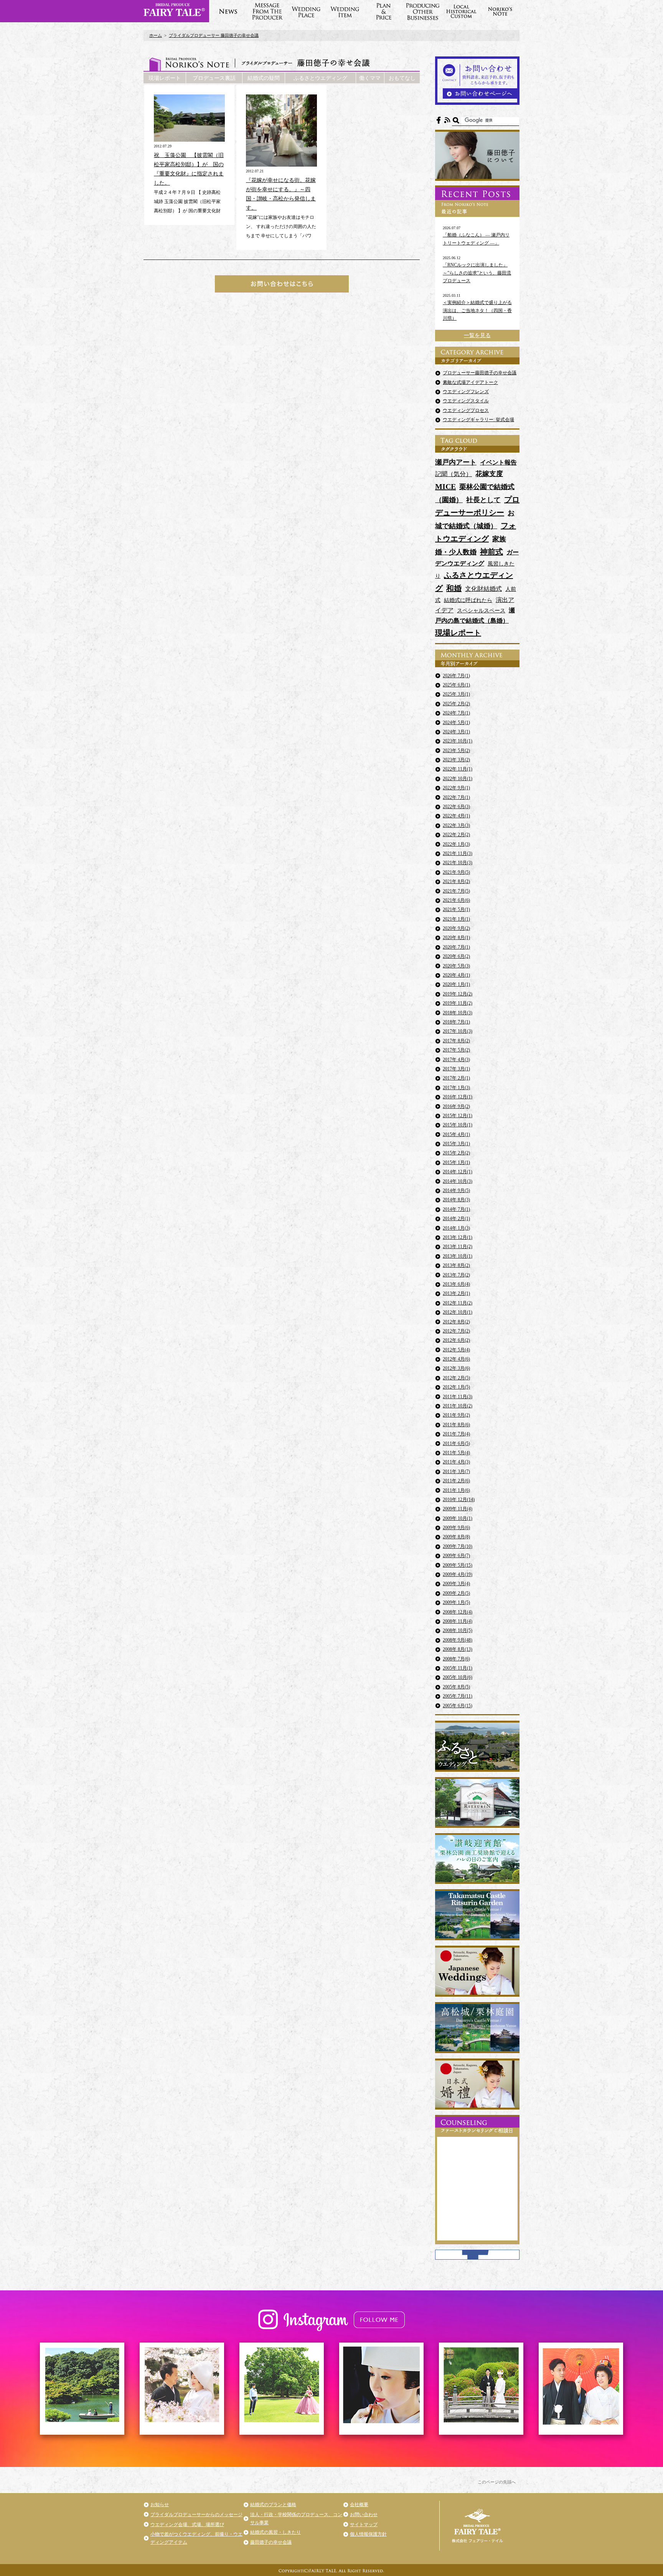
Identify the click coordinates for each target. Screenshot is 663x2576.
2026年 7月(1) (456, 676)
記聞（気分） (454, 474)
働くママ (370, 78)
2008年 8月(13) (458, 1649)
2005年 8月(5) (456, 1687)
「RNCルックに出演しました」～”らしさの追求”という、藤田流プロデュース (477, 273)
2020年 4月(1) (456, 975)
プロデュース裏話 (214, 78)
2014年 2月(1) (456, 1219)
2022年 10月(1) (458, 779)
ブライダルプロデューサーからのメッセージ (196, 2515)
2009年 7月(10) (458, 1546)
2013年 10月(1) (458, 1256)
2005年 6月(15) (458, 1706)
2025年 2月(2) (456, 704)
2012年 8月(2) (456, 1322)
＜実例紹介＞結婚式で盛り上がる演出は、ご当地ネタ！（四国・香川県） (477, 310)
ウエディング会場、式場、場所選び (187, 2525)
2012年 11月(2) (458, 1303)
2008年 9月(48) (458, 1640)
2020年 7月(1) (456, 947)
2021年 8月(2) (456, 881)
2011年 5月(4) (456, 1453)
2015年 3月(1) (456, 1144)
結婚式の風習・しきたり (275, 2532)
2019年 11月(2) (458, 1003)
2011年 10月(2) (458, 1406)
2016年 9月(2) (456, 1106)
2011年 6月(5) (456, 1443)
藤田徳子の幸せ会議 (271, 2542)
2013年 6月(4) (456, 1284)
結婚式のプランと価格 (273, 2505)
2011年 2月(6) (456, 1481)
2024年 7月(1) (456, 713)
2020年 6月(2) (456, 956)
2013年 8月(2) (456, 1265)
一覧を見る (477, 335)
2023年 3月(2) (456, 760)
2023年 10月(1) (458, 741)
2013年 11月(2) (458, 1247)
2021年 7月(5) (456, 891)
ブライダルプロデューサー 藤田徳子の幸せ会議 (214, 35)
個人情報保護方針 (368, 2534)
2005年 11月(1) (458, 1668)
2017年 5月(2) (456, 1050)
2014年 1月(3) (456, 1228)
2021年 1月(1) (456, 919)
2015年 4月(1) (456, 1134)
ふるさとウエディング (320, 78)
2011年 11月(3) (458, 1397)
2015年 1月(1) (456, 1162)
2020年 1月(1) (456, 984)
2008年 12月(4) (458, 1612)
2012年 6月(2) (456, 1340)
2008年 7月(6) (456, 1659)
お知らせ (160, 2505)
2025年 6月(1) (456, 685)
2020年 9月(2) (456, 928)
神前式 (491, 552)
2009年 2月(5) (456, 1593)
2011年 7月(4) (456, 1434)
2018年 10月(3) (458, 1013)
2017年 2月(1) (456, 1078)
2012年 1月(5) (456, 1387)
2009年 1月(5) (456, 1602)
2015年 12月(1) (458, 1116)
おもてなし (402, 78)
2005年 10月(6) (458, 1677)
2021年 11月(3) (458, 853)
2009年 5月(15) (458, 1565)
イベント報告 (498, 462)
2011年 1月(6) (456, 1490)
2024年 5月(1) (456, 723)
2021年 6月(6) (456, 900)
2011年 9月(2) (456, 1415)
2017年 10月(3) (458, 1031)
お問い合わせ (364, 2515)
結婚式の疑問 (264, 78)
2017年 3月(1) (456, 1069)
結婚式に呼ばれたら (468, 600)
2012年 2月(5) (456, 1378)
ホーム (156, 35)
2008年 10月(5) (458, 1630)
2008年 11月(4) (458, 1621)
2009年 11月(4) (458, 1509)
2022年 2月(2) (456, 835)
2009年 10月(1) (458, 1518)
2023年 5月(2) (456, 751)
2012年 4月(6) (456, 1359)
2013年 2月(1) (456, 1293)
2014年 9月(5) (456, 1190)
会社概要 (359, 2505)
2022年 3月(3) (456, 825)
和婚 (454, 588)
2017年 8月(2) (456, 1041)
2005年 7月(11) (458, 1696)
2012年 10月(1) (458, 1312)
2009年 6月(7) (456, 1556)
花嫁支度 (489, 474)
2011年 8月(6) (456, 1425)
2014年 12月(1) (458, 1172)
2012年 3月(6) (456, 1368)
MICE (445, 486)
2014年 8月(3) (456, 1200)
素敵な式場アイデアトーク (470, 382)
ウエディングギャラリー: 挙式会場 (478, 420)
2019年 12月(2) (458, 994)
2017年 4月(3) (456, 1060)
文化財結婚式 (483, 589)
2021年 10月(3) (458, 863)
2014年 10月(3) (458, 1181)
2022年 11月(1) (458, 769)
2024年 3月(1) (456, 732)
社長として (483, 500)
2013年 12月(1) (458, 1237)
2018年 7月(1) (456, 1022)
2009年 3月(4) (456, 1584)
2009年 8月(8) (456, 1537)
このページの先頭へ (497, 2482)
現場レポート (165, 78)
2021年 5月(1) (456, 909)
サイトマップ (364, 2525)
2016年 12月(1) (458, 1097)
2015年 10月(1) (458, 1125)
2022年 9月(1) (456, 788)
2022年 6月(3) (456, 807)
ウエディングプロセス (466, 410)
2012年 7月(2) (456, 1331)
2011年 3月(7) (456, 1472)
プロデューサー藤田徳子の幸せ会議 (480, 373)
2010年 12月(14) (459, 1500)
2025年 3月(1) (456, 694)
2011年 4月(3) (456, 1462)
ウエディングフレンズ (466, 392)
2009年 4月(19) (458, 1574)
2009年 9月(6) (456, 1528)
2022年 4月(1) (456, 816)
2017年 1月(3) (456, 1088)
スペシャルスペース (481, 611)
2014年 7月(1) (456, 1209)
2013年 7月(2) (456, 1275)
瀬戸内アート (456, 462)
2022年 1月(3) (456, 844)
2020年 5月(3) (456, 966)
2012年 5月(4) (456, 1350)
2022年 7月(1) (456, 797)
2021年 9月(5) (456, 872)
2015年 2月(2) (456, 1153)
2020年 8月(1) (456, 937)
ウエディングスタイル (466, 401)
